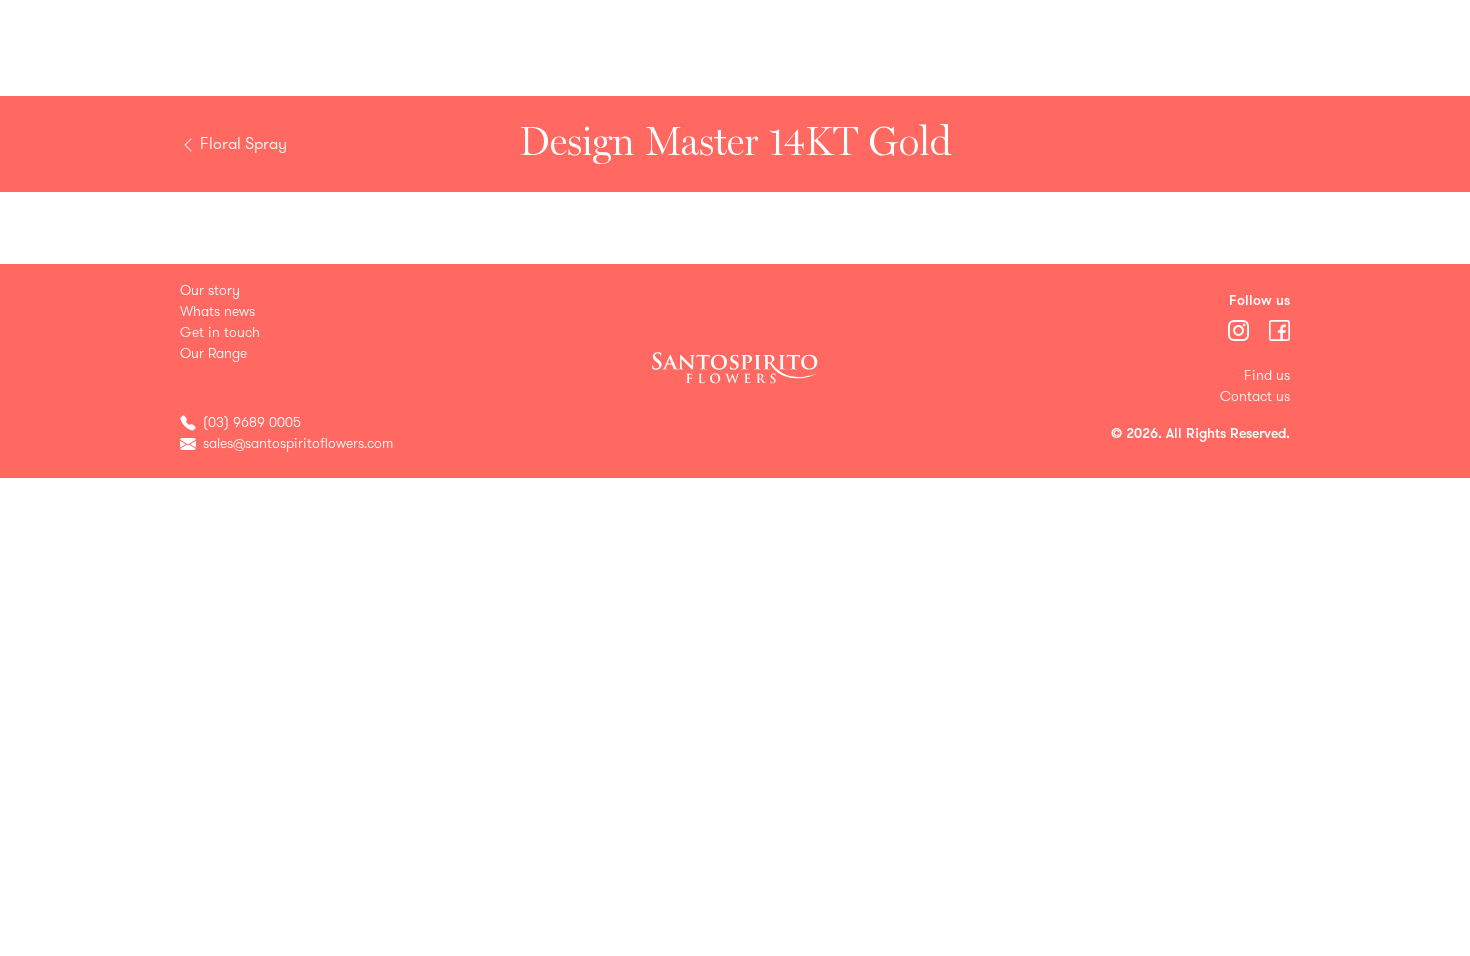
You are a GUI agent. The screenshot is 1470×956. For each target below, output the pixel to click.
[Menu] (1240, 329)
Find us (1267, 375)
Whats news (217, 311)
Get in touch (220, 332)
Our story (210, 290)
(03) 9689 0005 (252, 422)
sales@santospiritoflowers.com (298, 443)
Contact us (1255, 396)
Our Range (213, 353)
